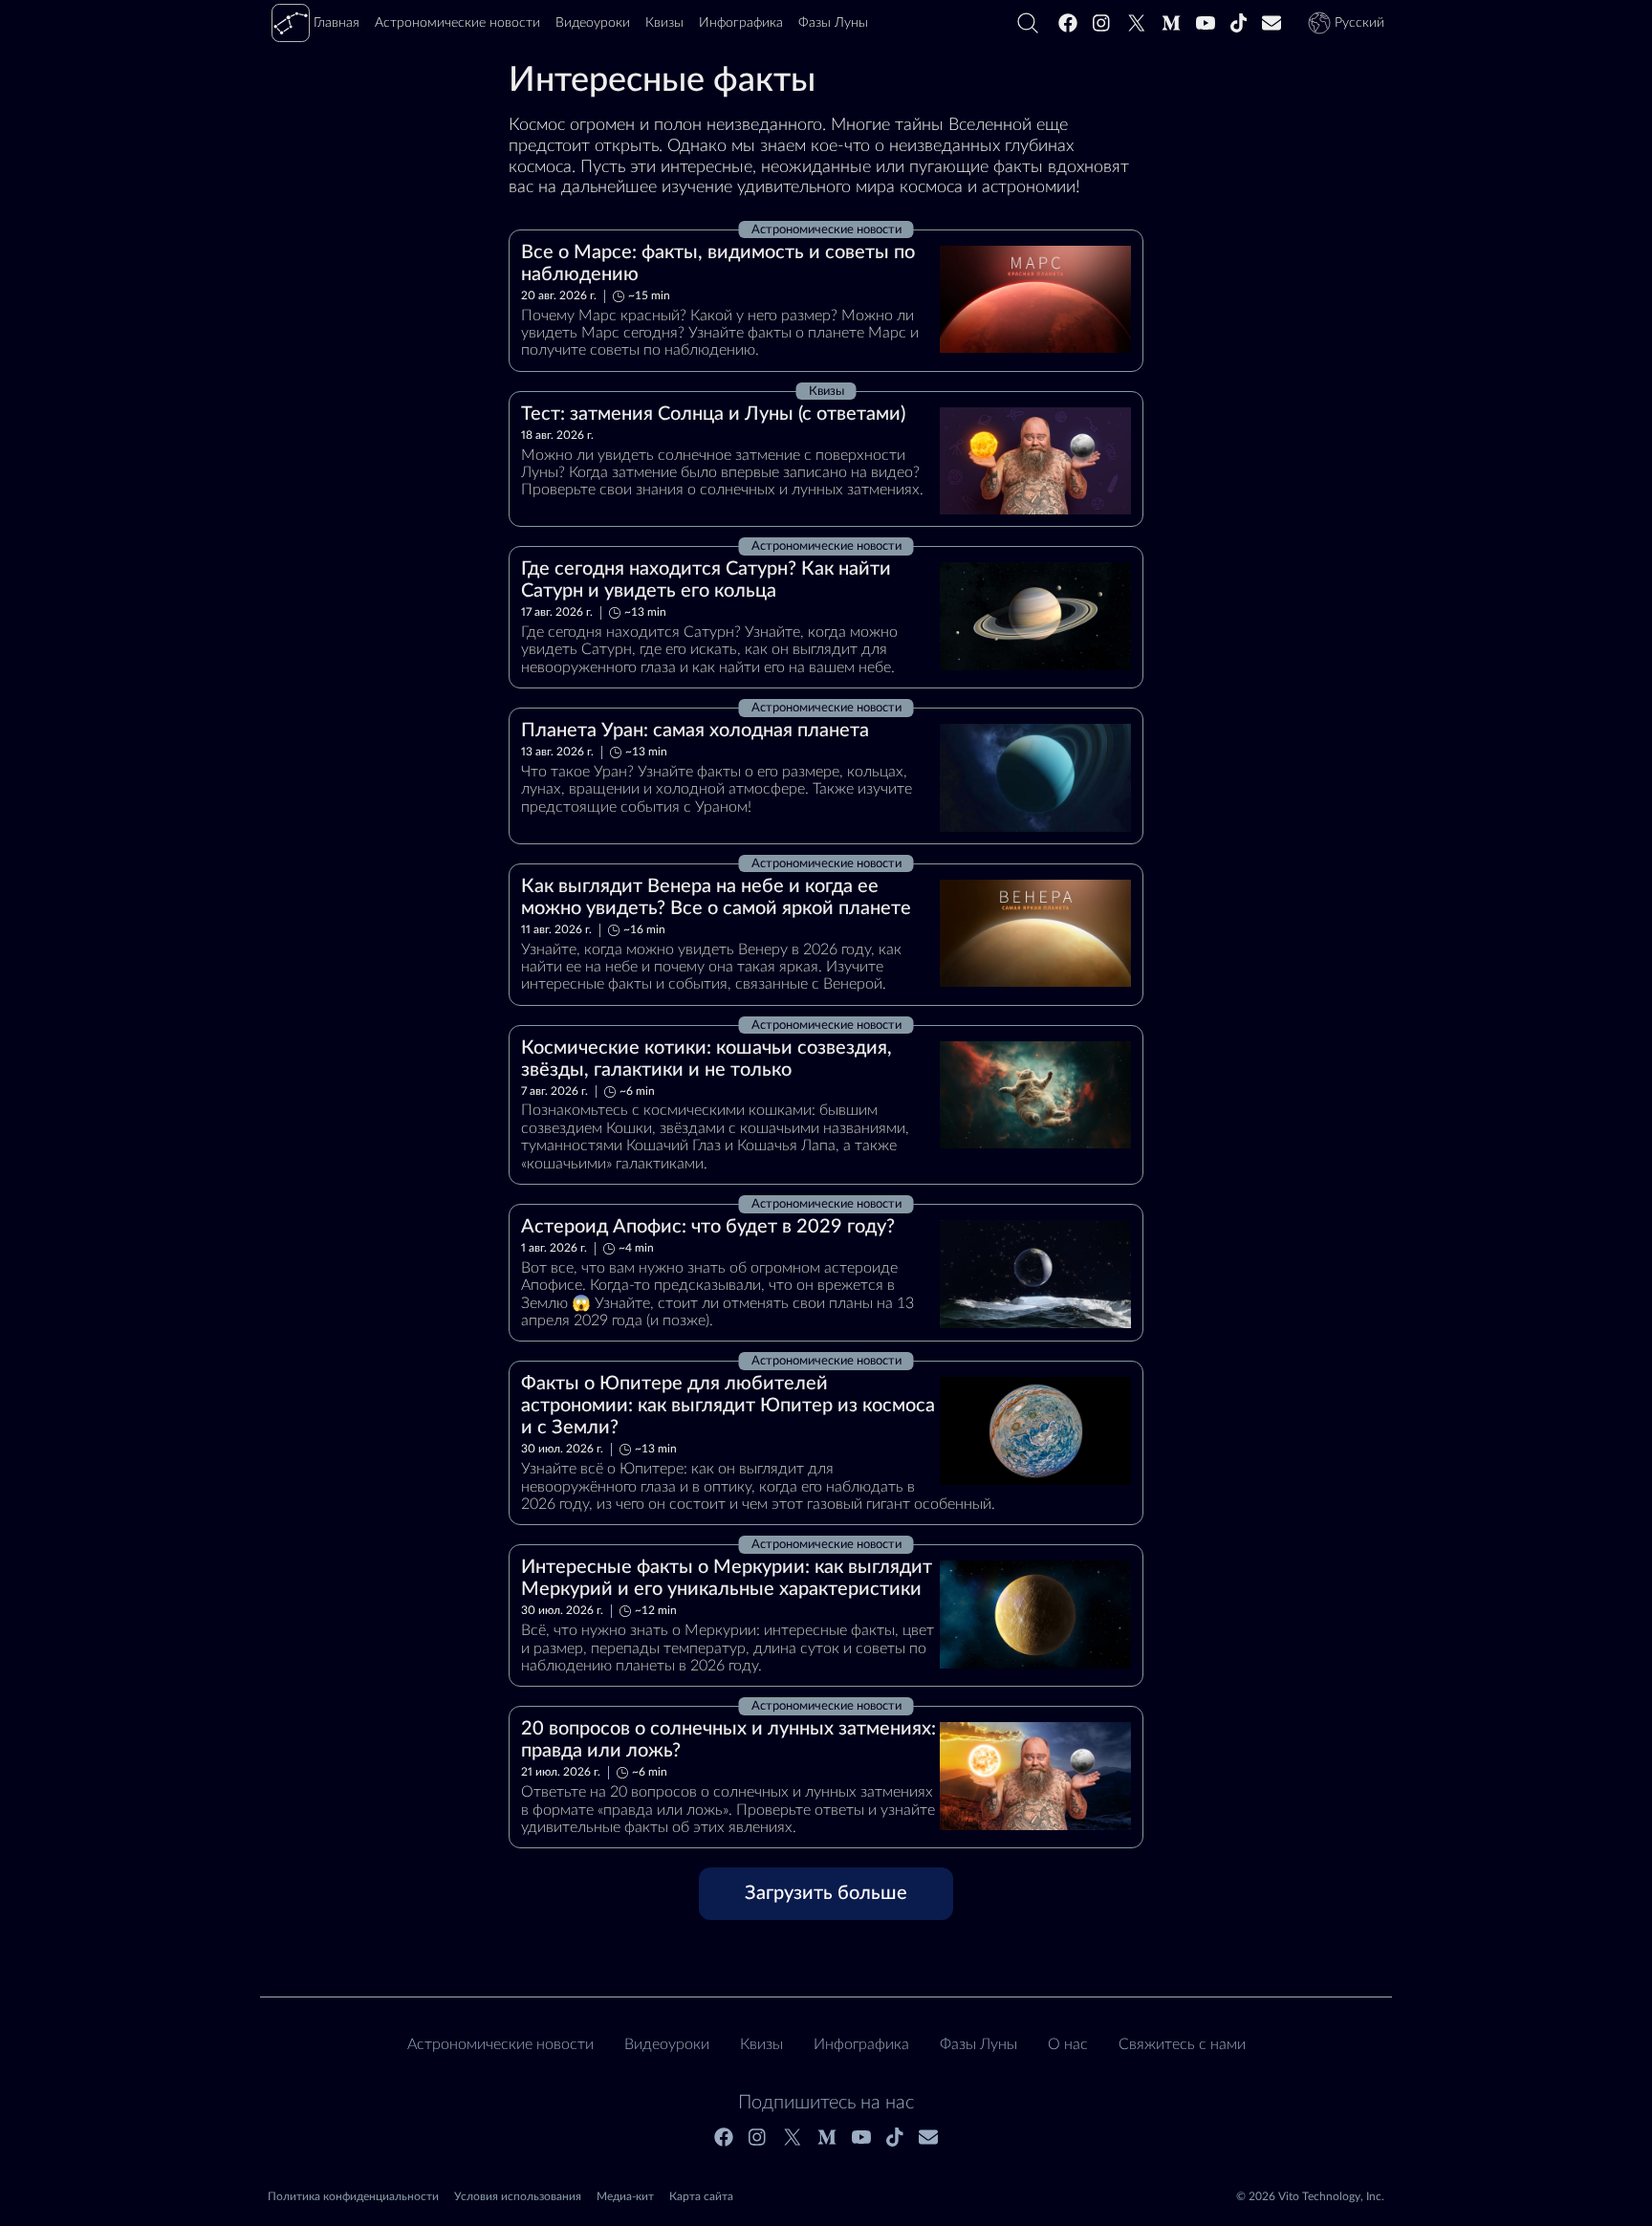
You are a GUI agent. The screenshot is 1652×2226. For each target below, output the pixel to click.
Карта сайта (701, 2196)
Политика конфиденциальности (353, 2196)
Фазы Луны (978, 2044)
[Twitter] (1137, 23)
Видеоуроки (667, 2044)
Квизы (761, 2044)
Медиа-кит (625, 2196)
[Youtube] (1206, 23)
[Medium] (1171, 23)
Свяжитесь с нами (1182, 2044)
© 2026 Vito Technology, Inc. (1310, 2196)
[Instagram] (1102, 23)
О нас (1068, 2044)
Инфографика (861, 2044)
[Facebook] (1068, 23)
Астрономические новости (500, 2044)
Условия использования (518, 2196)
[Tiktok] (1239, 23)
